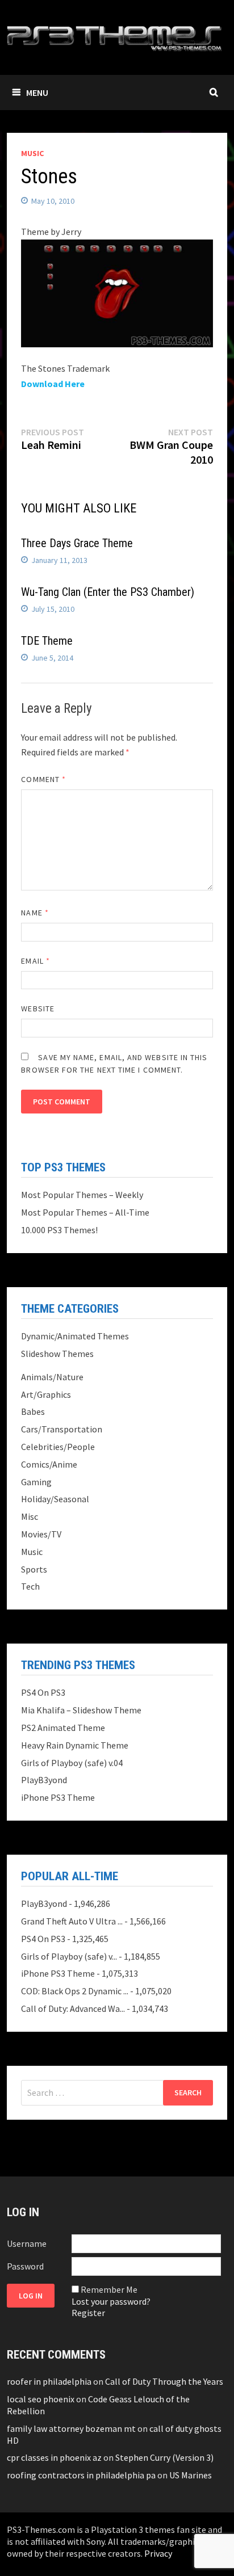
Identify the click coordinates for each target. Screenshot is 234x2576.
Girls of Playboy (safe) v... (69, 1956)
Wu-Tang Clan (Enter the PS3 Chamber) (108, 592)
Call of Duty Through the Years (164, 2381)
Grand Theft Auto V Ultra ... (72, 1921)
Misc (30, 1516)
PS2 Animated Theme (63, 1728)
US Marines (191, 2475)
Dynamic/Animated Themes (75, 1336)
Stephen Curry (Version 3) (164, 2457)
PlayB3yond (44, 1780)
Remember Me (109, 2289)
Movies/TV (41, 1534)
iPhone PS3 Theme (58, 1797)
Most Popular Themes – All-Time (85, 1212)
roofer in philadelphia (49, 2381)
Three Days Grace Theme (77, 543)
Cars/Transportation (62, 1429)
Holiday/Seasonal (55, 1499)
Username (27, 2243)
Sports (34, 1569)
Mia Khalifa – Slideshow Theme (81, 1710)
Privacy (158, 2553)
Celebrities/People (58, 1447)
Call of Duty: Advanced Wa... (73, 2008)
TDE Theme (47, 641)
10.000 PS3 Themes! (59, 1230)
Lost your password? (111, 2301)
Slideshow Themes (57, 1354)
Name (35, 913)
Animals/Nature (52, 1377)
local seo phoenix (41, 2399)
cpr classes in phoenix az (54, 2457)
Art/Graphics (46, 1394)
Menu (37, 93)
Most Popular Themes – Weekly (82, 1195)
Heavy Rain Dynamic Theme (75, 1745)
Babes (33, 1411)
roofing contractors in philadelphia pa (81, 2475)
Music (32, 153)
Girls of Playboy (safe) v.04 (72, 1763)
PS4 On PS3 (43, 1692)
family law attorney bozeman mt (71, 2428)
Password (25, 2266)
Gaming (36, 1482)
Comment (43, 779)
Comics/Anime (49, 1464)
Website (38, 1008)
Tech (30, 1586)
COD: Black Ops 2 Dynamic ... (75, 1991)
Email (35, 961)
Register (88, 2313)
